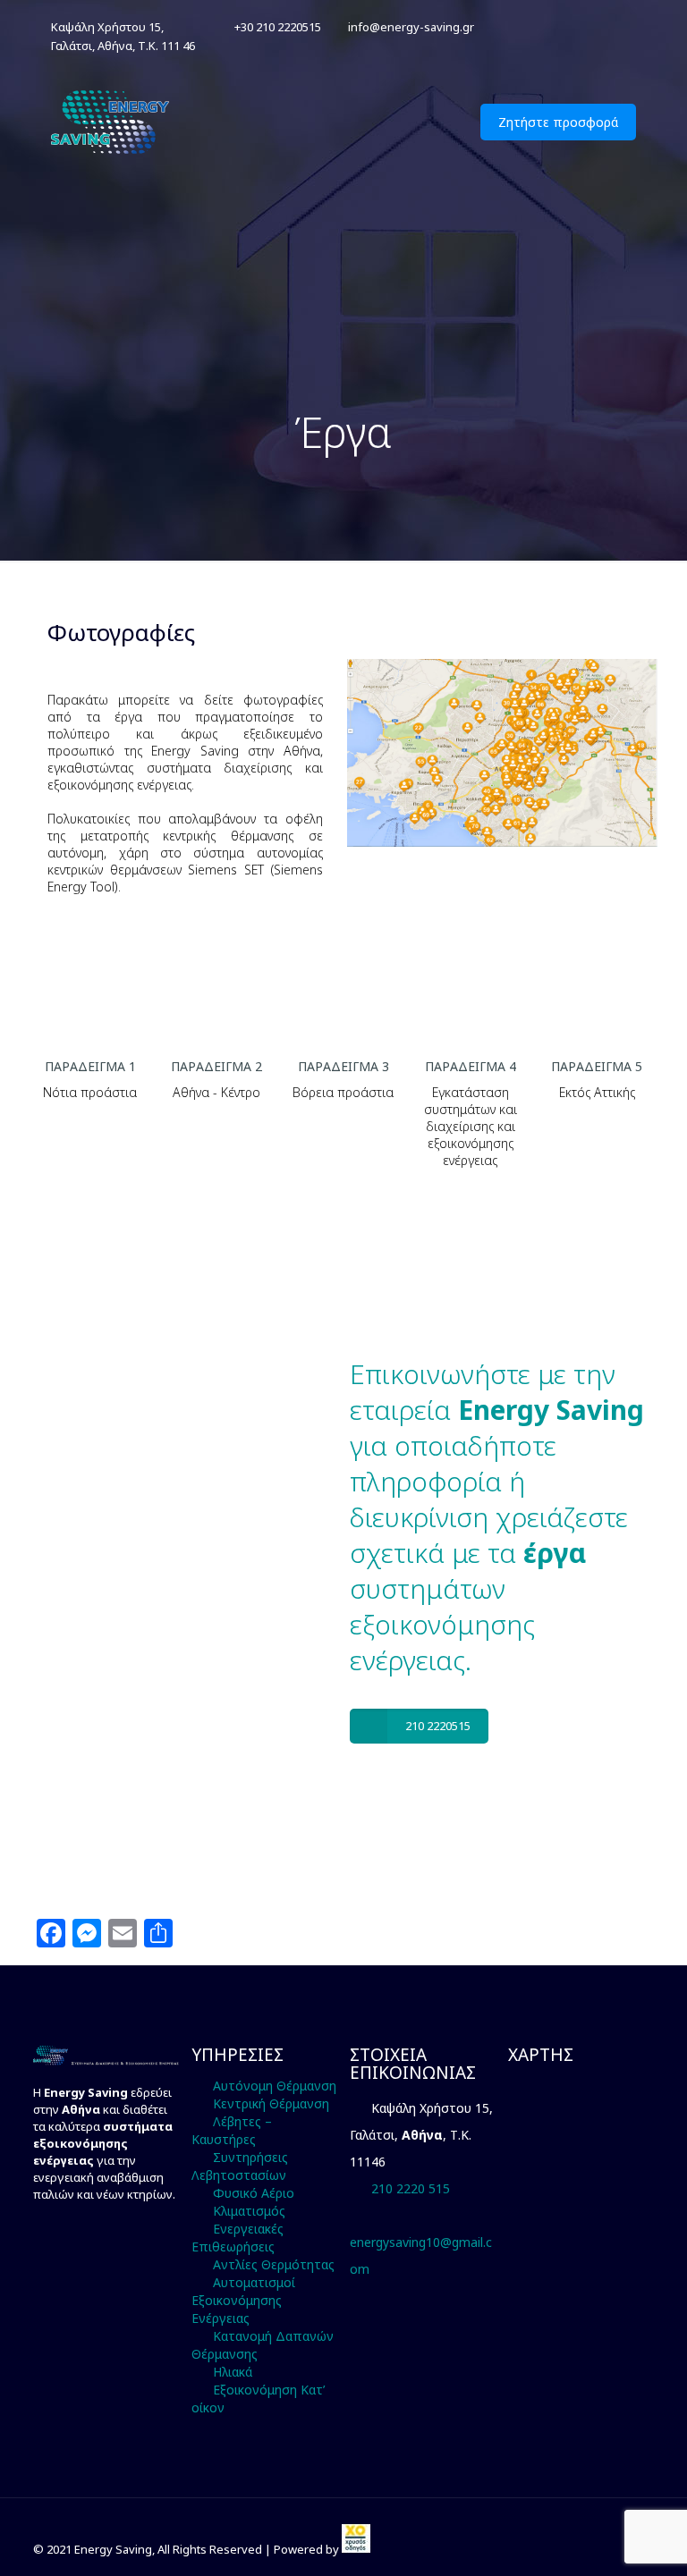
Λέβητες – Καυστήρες (232, 2130)
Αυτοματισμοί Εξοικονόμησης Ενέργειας (243, 2300)
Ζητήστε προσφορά (558, 122)
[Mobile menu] (429, 122)
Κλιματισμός (249, 2211)
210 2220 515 (411, 2188)
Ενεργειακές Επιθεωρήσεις (237, 2238)
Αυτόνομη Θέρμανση (275, 2086)
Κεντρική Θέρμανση (271, 2103)
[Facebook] (602, 26)
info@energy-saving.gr (411, 27)
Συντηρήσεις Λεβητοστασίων (240, 2166)
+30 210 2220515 (278, 27)
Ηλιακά (233, 2372)
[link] (356, 2549)
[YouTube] (627, 26)
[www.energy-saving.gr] (112, 122)
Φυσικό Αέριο (254, 2193)
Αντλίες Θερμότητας (274, 2264)
